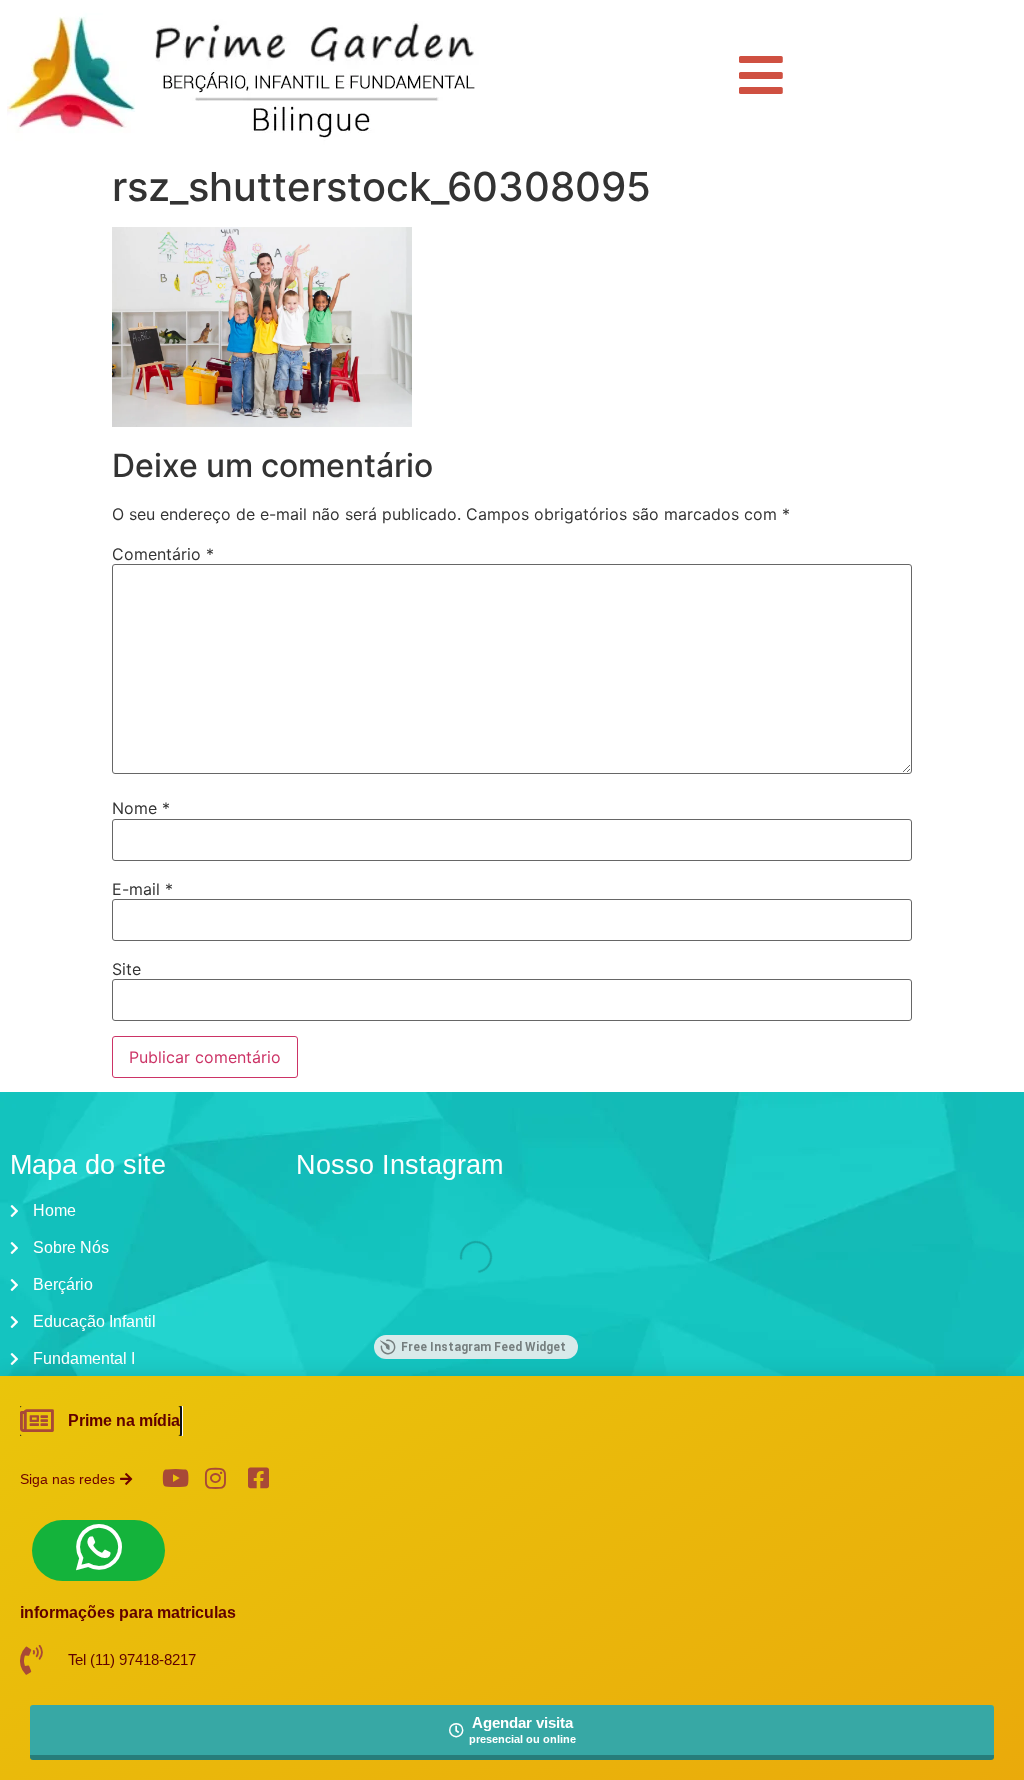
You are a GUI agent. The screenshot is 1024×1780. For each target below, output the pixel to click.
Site (126, 969)
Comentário (163, 554)
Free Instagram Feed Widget (483, 1347)
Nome (141, 808)
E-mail (142, 889)
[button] (91, 1479)
